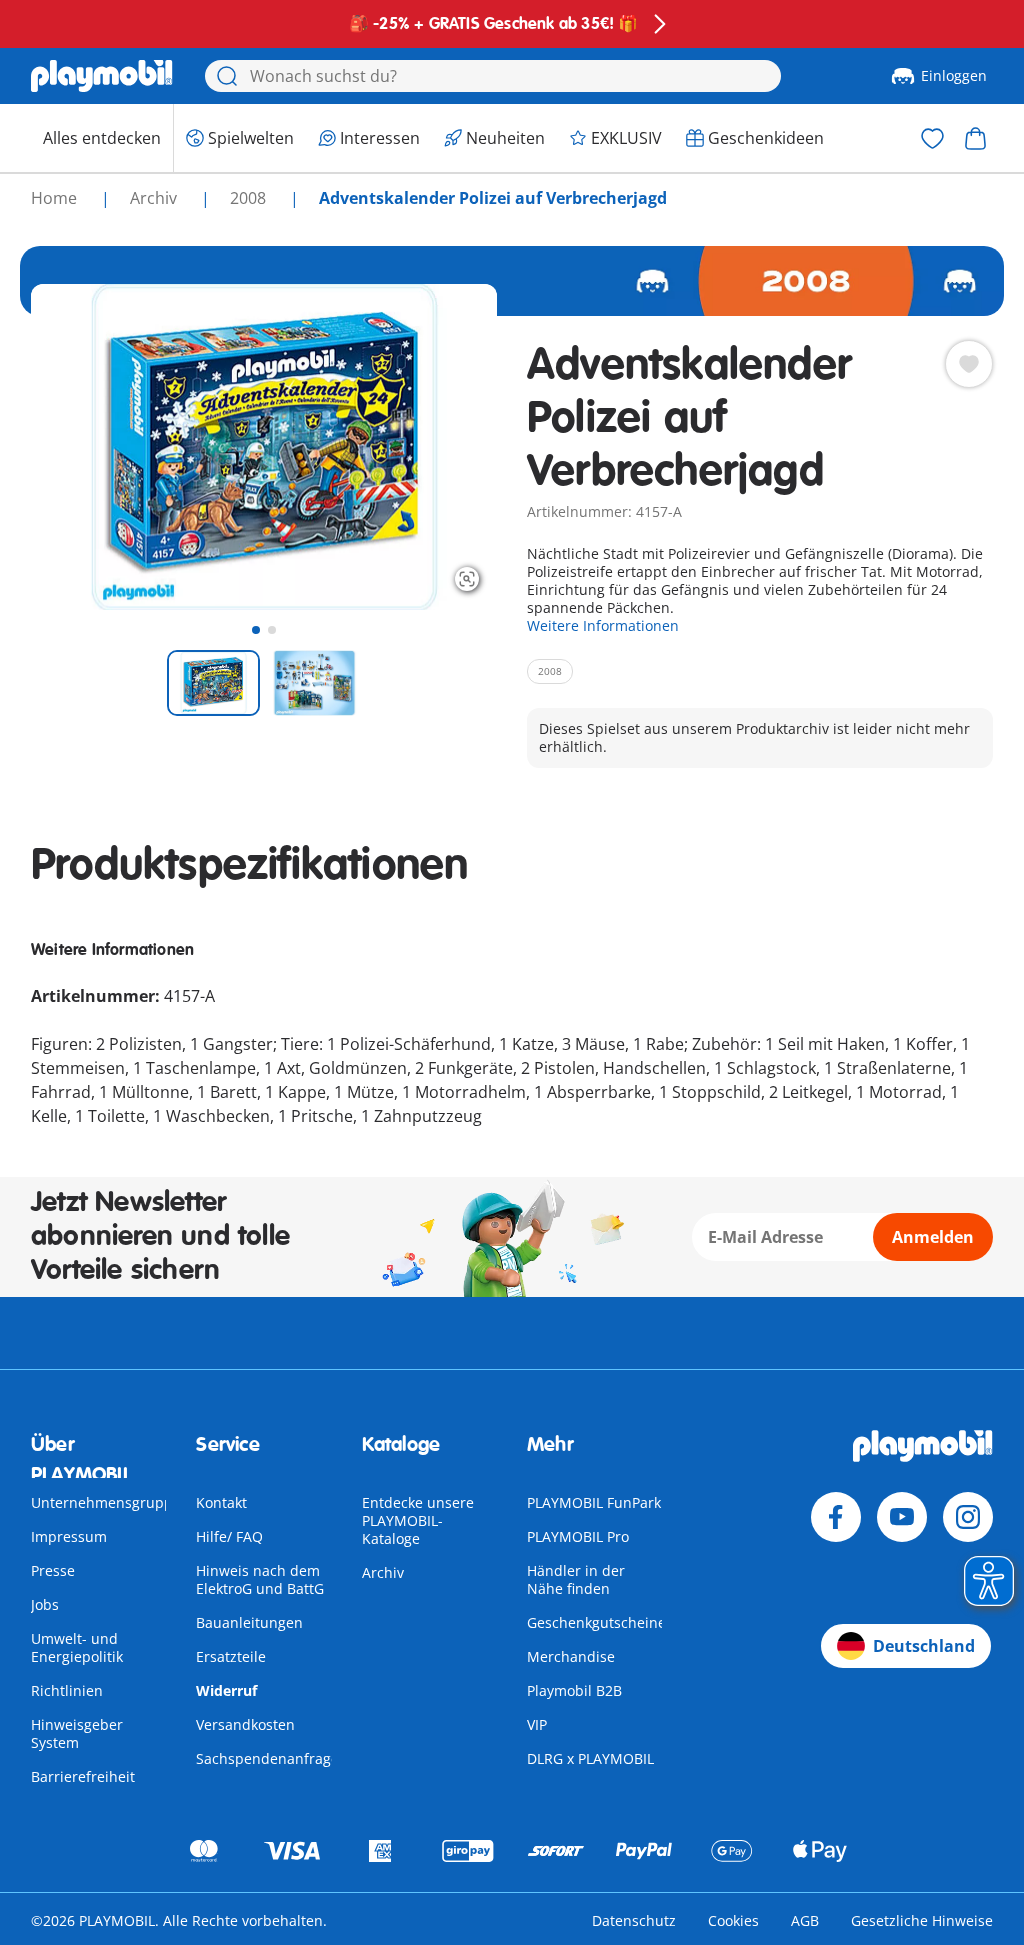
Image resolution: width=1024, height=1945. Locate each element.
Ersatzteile (231, 1656)
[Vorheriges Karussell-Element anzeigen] (83, 447)
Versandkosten (245, 1724)
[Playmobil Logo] (102, 76)
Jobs (45, 1604)
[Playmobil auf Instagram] (968, 1517)
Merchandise (571, 1656)
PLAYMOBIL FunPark (594, 1502)
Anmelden (933, 1237)
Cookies (733, 1920)
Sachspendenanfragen (272, 1758)
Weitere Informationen (603, 625)
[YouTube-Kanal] (902, 1517)
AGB (805, 1920)
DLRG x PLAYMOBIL (590, 1758)
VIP (537, 1724)
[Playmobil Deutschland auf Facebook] (836, 1517)
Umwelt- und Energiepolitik (77, 1647)
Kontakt (221, 1502)
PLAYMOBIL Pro (578, 1536)
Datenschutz (634, 1920)
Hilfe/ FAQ (229, 1536)
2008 (250, 198)
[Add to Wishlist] (969, 364)
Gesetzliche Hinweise (922, 1920)
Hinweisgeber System (77, 1733)
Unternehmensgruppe (106, 1502)
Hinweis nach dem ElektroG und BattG (260, 1579)
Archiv (383, 1572)
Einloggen (954, 75)
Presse (53, 1570)
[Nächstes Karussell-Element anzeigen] (445, 447)
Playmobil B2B (574, 1690)
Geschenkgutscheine (596, 1622)
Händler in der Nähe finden (576, 1579)
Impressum (69, 1536)
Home (56, 198)
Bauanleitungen (249, 1622)
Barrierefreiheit (83, 1776)
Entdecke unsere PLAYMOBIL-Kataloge (418, 1520)
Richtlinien (67, 1690)
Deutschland (924, 1646)
